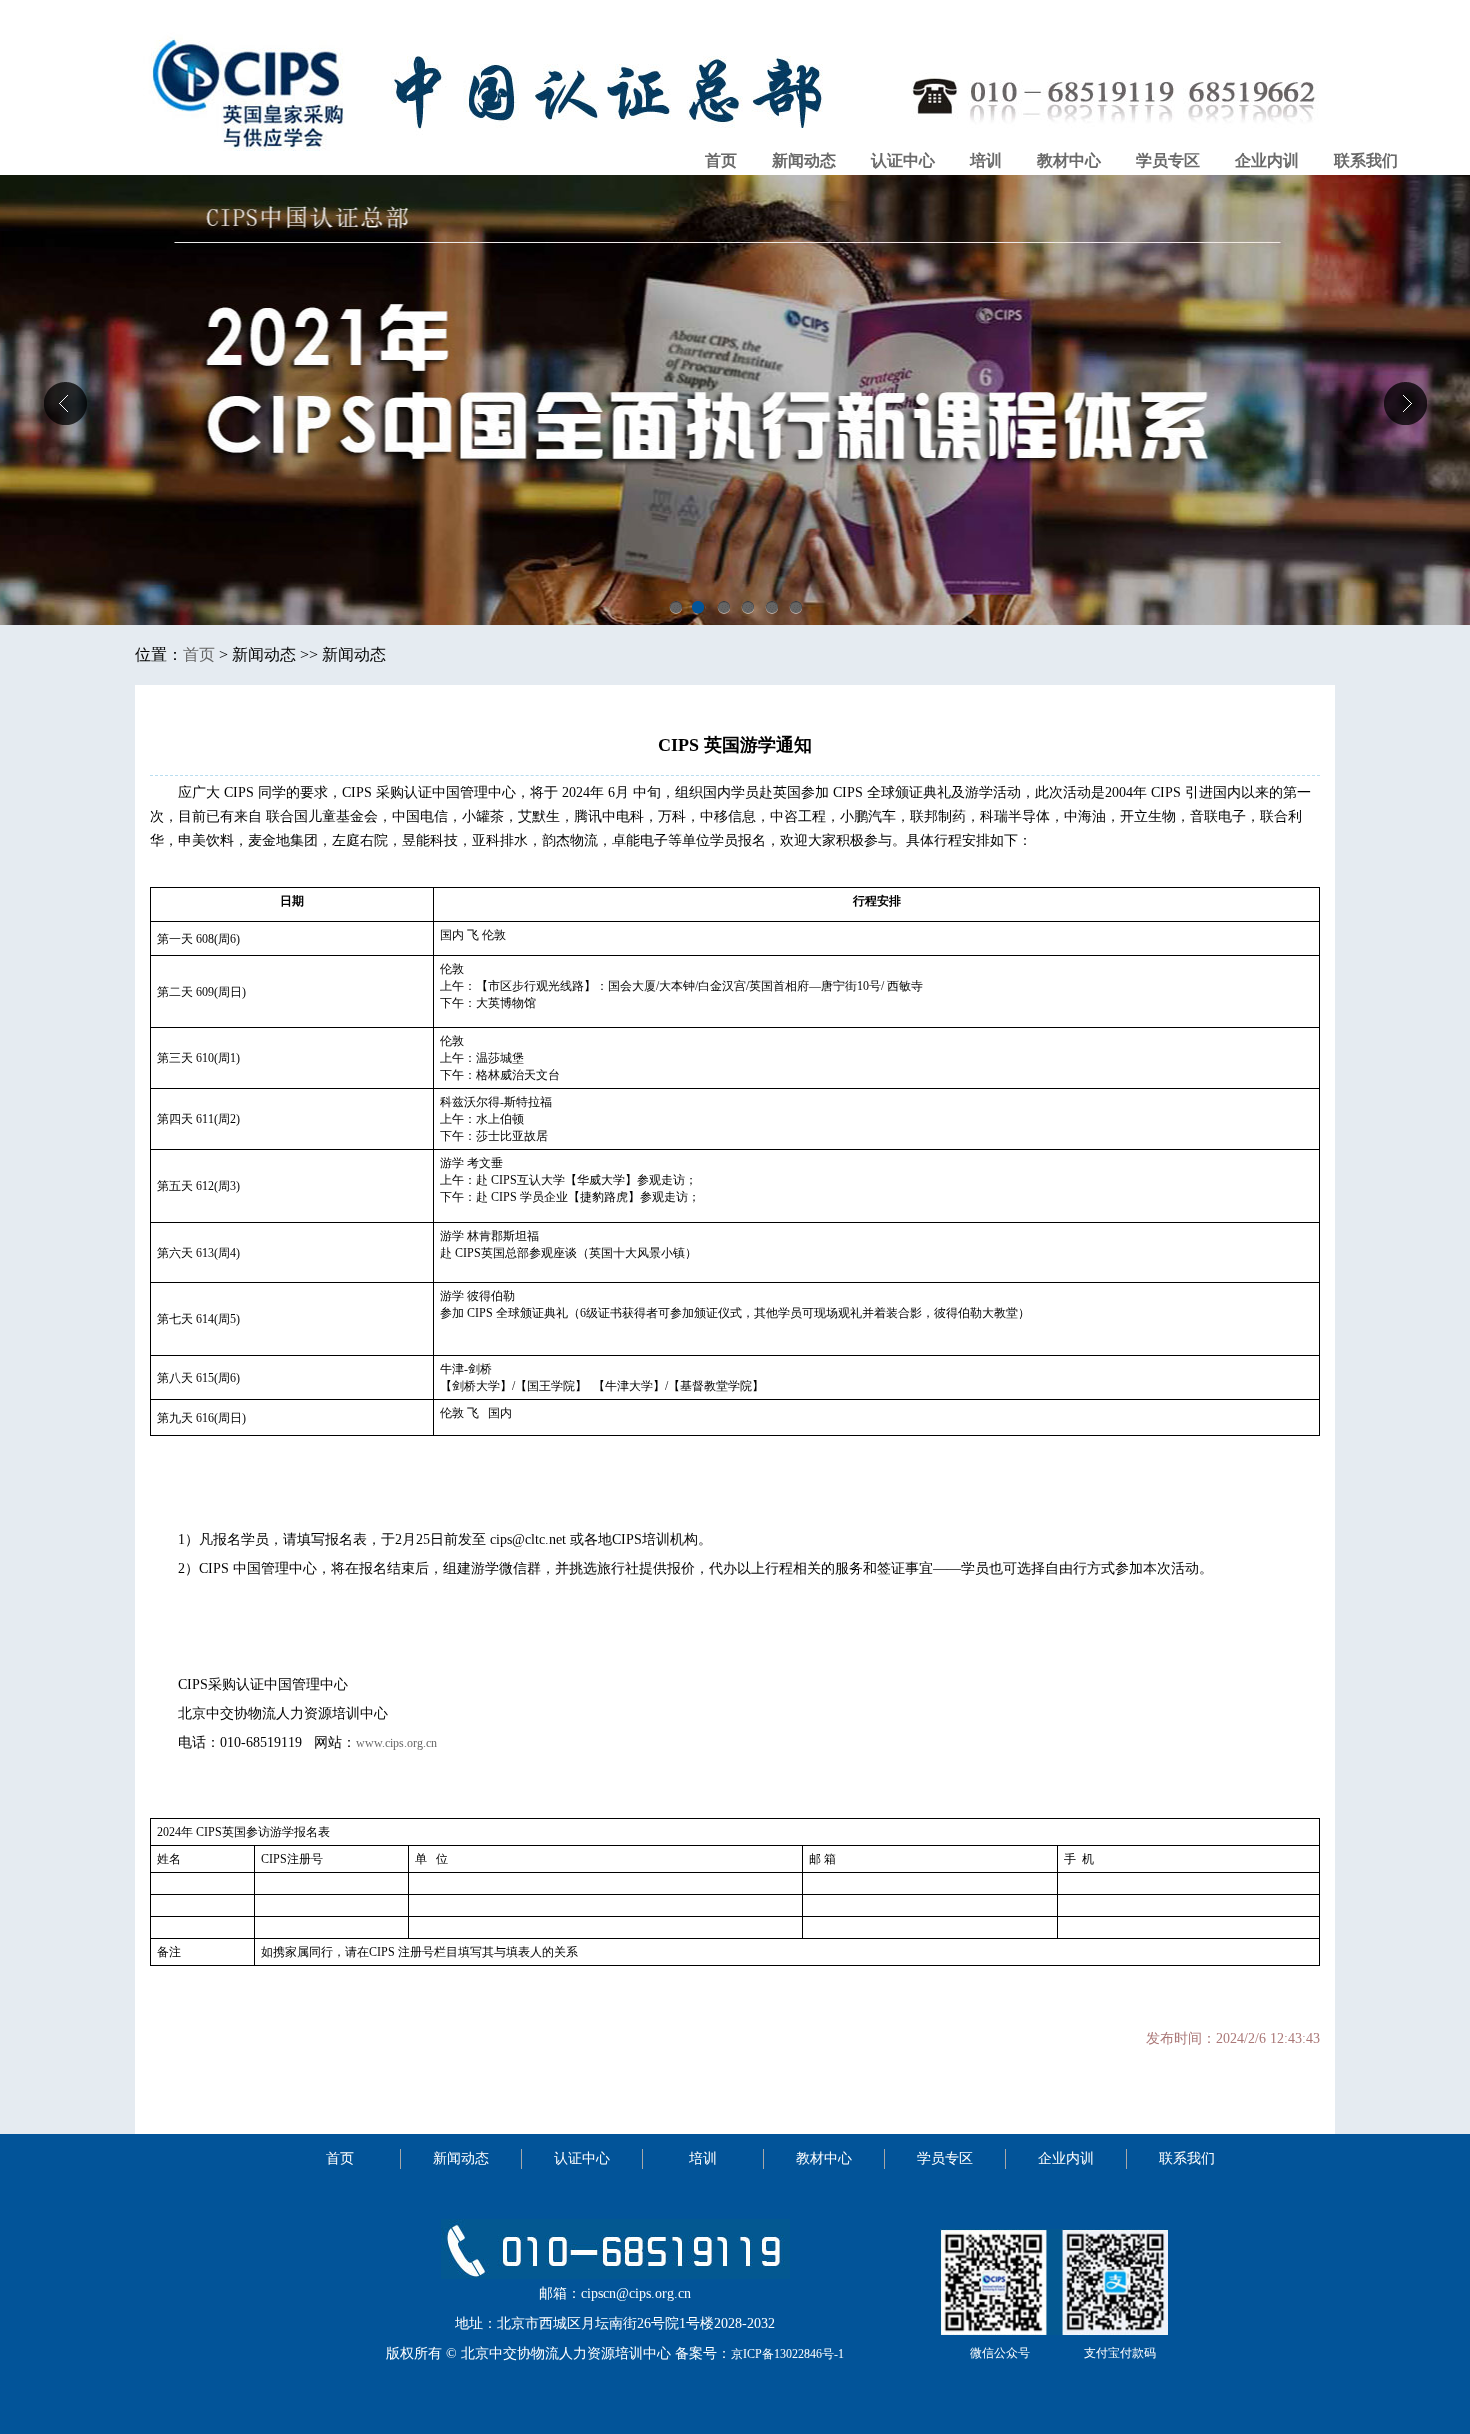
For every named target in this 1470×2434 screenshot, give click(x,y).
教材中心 (1069, 160)
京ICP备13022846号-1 (787, 2354)
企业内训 (1267, 160)
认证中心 (903, 160)
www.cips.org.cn (396, 1743)
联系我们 (1366, 160)
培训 (986, 160)
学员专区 (1168, 160)
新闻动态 (804, 160)
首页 (721, 160)
